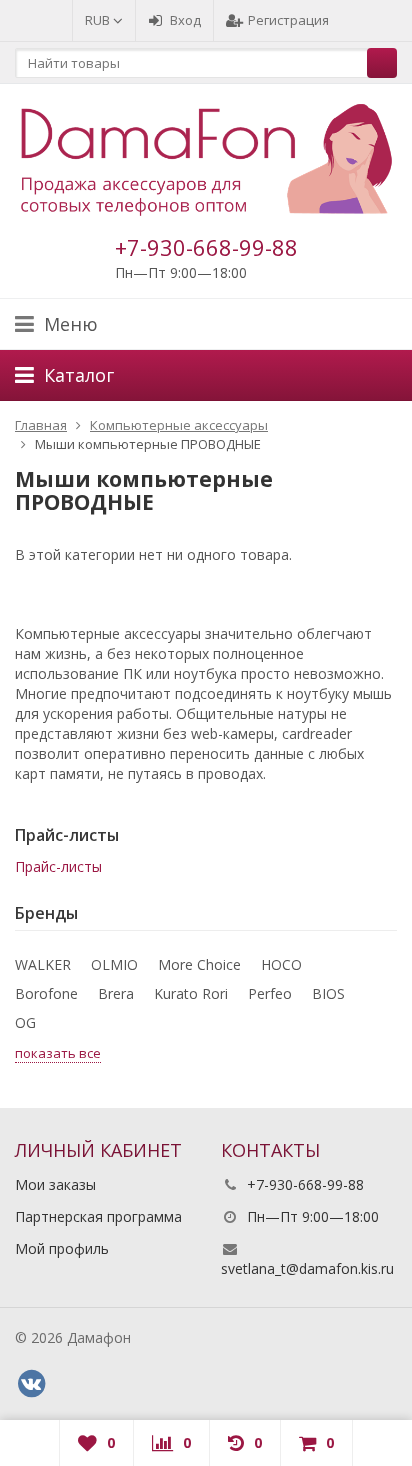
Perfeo (270, 993)
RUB (99, 20)
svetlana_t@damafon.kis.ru (307, 1268)
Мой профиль (62, 1248)
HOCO (281, 964)
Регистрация (288, 20)
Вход (185, 20)
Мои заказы (55, 1184)
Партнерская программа (98, 1216)
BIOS (328, 993)
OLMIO (114, 964)
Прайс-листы (58, 866)
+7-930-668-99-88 (206, 247)
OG (25, 1022)
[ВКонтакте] (31, 1384)
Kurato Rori (191, 993)
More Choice (199, 964)
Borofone (46, 993)
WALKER (43, 964)
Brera (116, 993)
